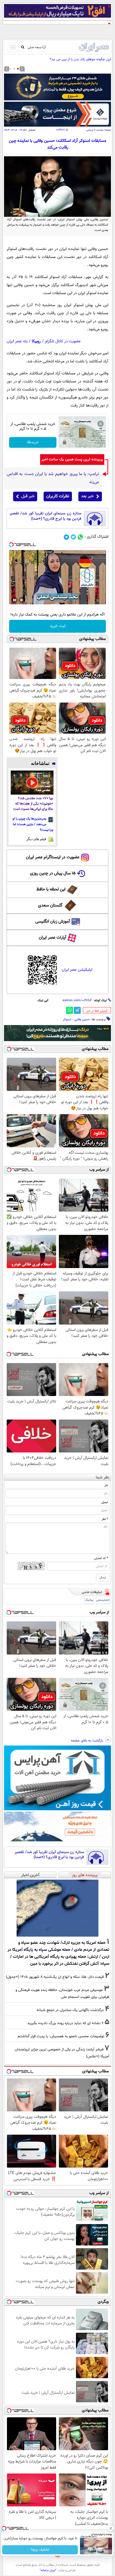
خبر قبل (28, 496)
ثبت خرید (58, 626)
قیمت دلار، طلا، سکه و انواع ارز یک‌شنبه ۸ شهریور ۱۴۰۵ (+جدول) (55, 1977)
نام (106, 1485)
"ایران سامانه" (48, 2570)
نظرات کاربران (58, 496)
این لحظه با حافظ (51, 889)
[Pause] (14, 600)
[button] (18, 69)
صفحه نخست (104, 130)
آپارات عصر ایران (53, 938)
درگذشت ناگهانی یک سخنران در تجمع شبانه (70, 2010)
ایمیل (105, 1502)
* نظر (105, 1519)
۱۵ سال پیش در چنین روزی (53, 873)
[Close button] (111, 2528)
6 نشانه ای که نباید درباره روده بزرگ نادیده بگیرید (65, 2023)
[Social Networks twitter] (73, 537)
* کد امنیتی (101, 1558)
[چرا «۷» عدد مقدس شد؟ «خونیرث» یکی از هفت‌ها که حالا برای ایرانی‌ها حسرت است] (32, 783)
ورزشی (90, 130)
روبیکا (36, 341)
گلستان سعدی (50, 906)
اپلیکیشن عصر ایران (77, 970)
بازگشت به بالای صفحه (87, 1741)
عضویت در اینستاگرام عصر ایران (53, 857)
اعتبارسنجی (103, 1600)
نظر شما (103, 1477)
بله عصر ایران (17, 341)
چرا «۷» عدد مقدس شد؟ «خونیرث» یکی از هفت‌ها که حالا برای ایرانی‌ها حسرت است (33, 804)
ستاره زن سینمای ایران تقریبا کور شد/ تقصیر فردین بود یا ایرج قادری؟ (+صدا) (45, 516)
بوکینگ (89, 1600)
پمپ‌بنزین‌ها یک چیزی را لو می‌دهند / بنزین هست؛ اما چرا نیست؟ (33, 824)
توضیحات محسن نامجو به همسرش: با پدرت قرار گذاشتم (61, 2036)
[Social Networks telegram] (66, 537)
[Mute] (22, 600)
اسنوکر (67, 1019)
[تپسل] (11, 545)
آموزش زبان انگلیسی (53, 922)
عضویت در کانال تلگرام (63, 341)
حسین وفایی (82, 1019)
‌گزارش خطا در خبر (97, 1011)
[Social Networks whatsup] (80, 537)
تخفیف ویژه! (40, 2550)
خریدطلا (33, 442)
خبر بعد (87, 496)
